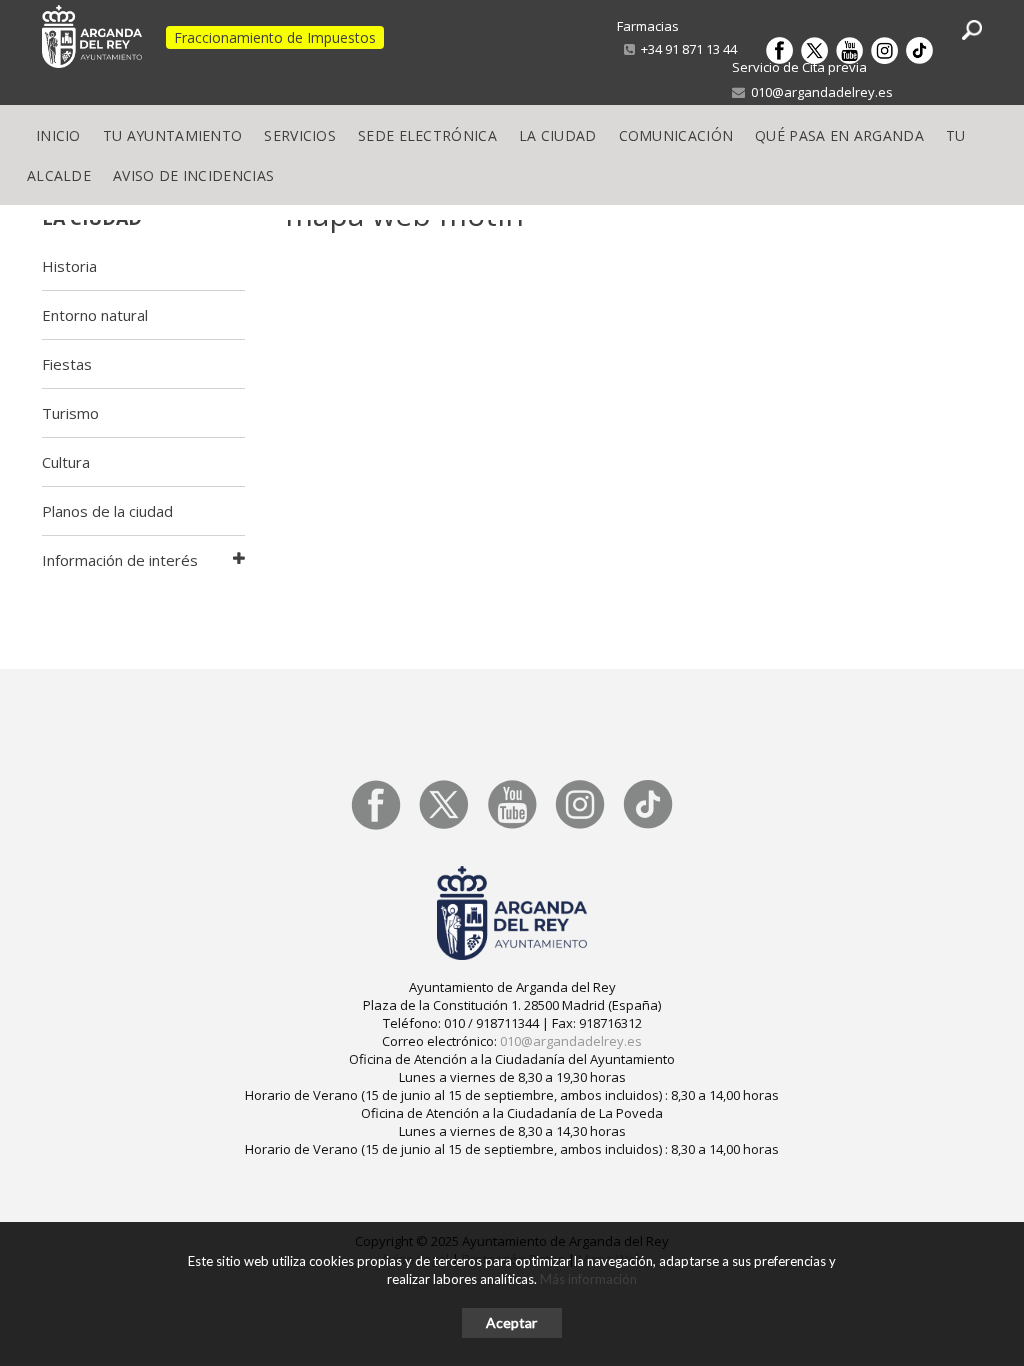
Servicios (300, 135)
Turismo (70, 413)
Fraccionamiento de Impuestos (275, 37)
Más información (588, 1279)
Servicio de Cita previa (799, 67)
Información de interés (120, 560)
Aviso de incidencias (193, 175)
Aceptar (511, 1322)
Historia (69, 266)
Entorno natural (95, 315)
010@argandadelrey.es (819, 92)
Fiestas (67, 364)
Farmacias (648, 26)
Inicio (58, 135)
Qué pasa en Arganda (839, 135)
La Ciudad (558, 135)
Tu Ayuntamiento (173, 135)
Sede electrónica (427, 135)
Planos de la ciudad (107, 511)
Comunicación (676, 135)
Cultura (66, 462)
